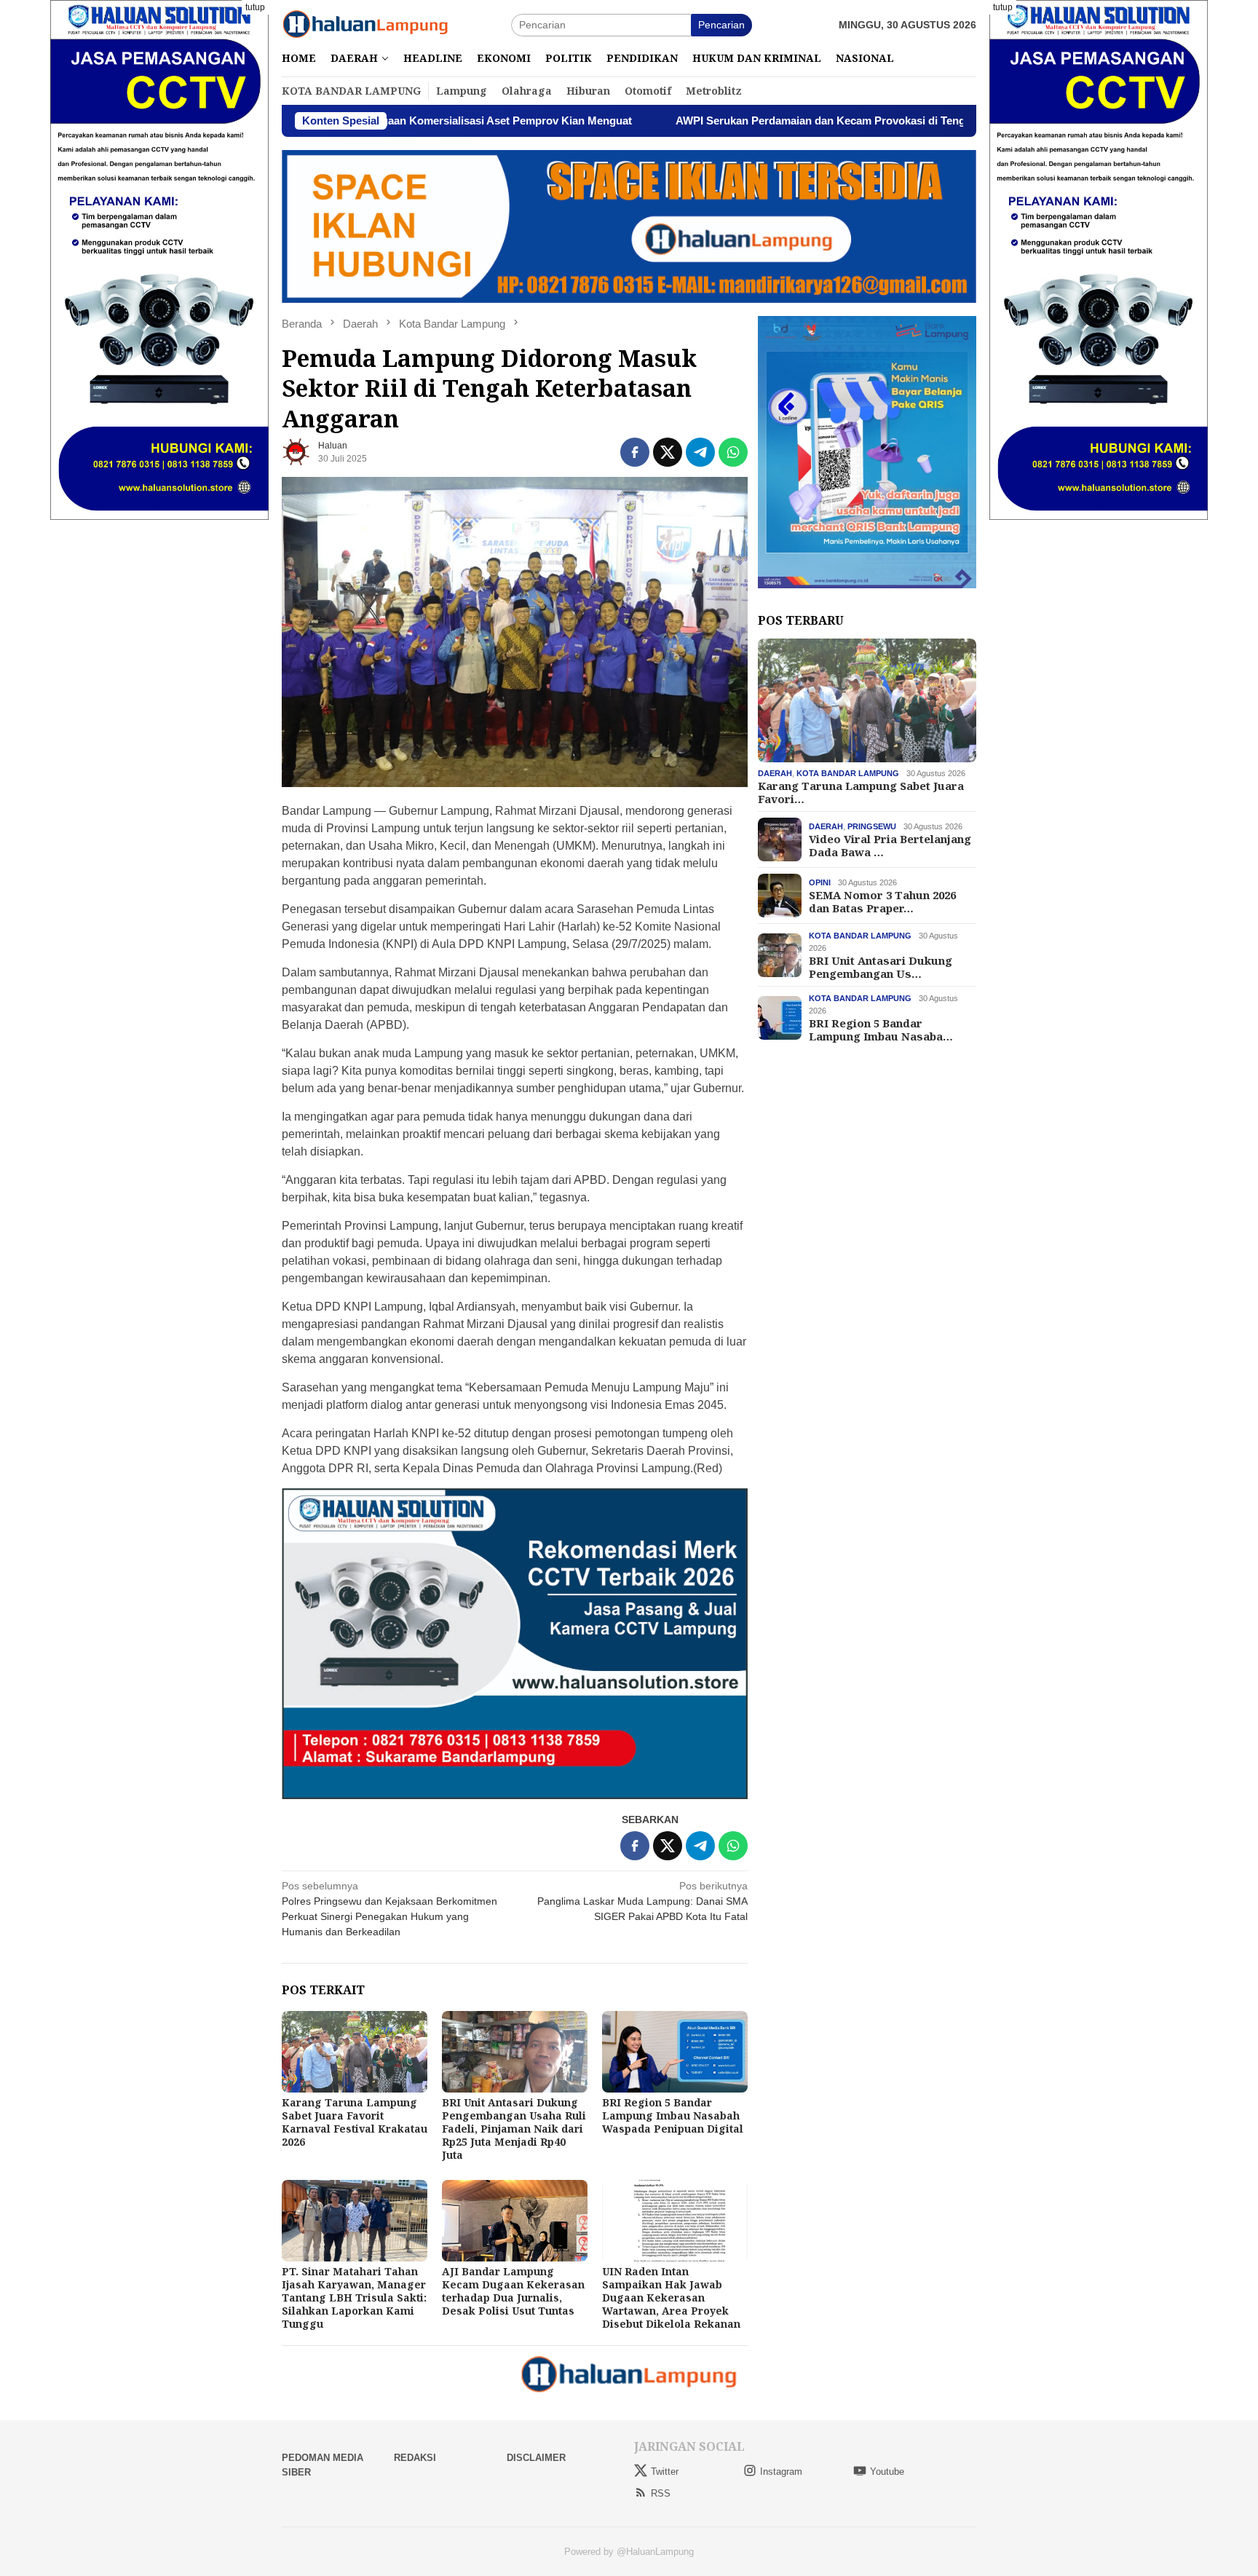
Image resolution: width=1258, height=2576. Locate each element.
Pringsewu (872, 826)
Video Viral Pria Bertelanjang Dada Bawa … (890, 845)
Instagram (781, 2472)
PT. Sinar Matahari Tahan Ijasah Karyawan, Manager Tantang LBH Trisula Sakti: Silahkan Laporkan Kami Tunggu (354, 2298)
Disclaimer (536, 2458)
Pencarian (721, 25)
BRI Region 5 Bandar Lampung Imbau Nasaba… (881, 1030)
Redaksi (415, 2458)
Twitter (665, 2472)
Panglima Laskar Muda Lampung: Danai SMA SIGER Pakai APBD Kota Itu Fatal (642, 1901)
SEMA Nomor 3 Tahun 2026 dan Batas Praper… (882, 901)
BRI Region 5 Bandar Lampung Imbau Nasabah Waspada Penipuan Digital (673, 2115)
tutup (255, 7)
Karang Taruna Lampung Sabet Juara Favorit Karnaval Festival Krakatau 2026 (355, 2122)
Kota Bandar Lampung (848, 773)
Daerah (775, 773)
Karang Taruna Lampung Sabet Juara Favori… (861, 792)
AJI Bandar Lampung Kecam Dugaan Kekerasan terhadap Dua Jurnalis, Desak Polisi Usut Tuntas (513, 2291)
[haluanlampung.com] (365, 24)
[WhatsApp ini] (733, 452)
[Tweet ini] (668, 452)
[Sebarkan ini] (635, 452)
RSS (661, 2493)
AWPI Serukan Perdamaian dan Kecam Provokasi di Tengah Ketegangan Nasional (751, 120)
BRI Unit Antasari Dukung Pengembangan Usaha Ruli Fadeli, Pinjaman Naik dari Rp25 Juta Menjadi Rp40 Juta (514, 2129)
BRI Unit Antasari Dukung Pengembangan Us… (881, 967)
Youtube (887, 2472)
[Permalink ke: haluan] (296, 451)
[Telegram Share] (700, 452)
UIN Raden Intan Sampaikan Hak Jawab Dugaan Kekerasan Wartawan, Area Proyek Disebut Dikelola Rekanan (671, 2298)
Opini (820, 882)
